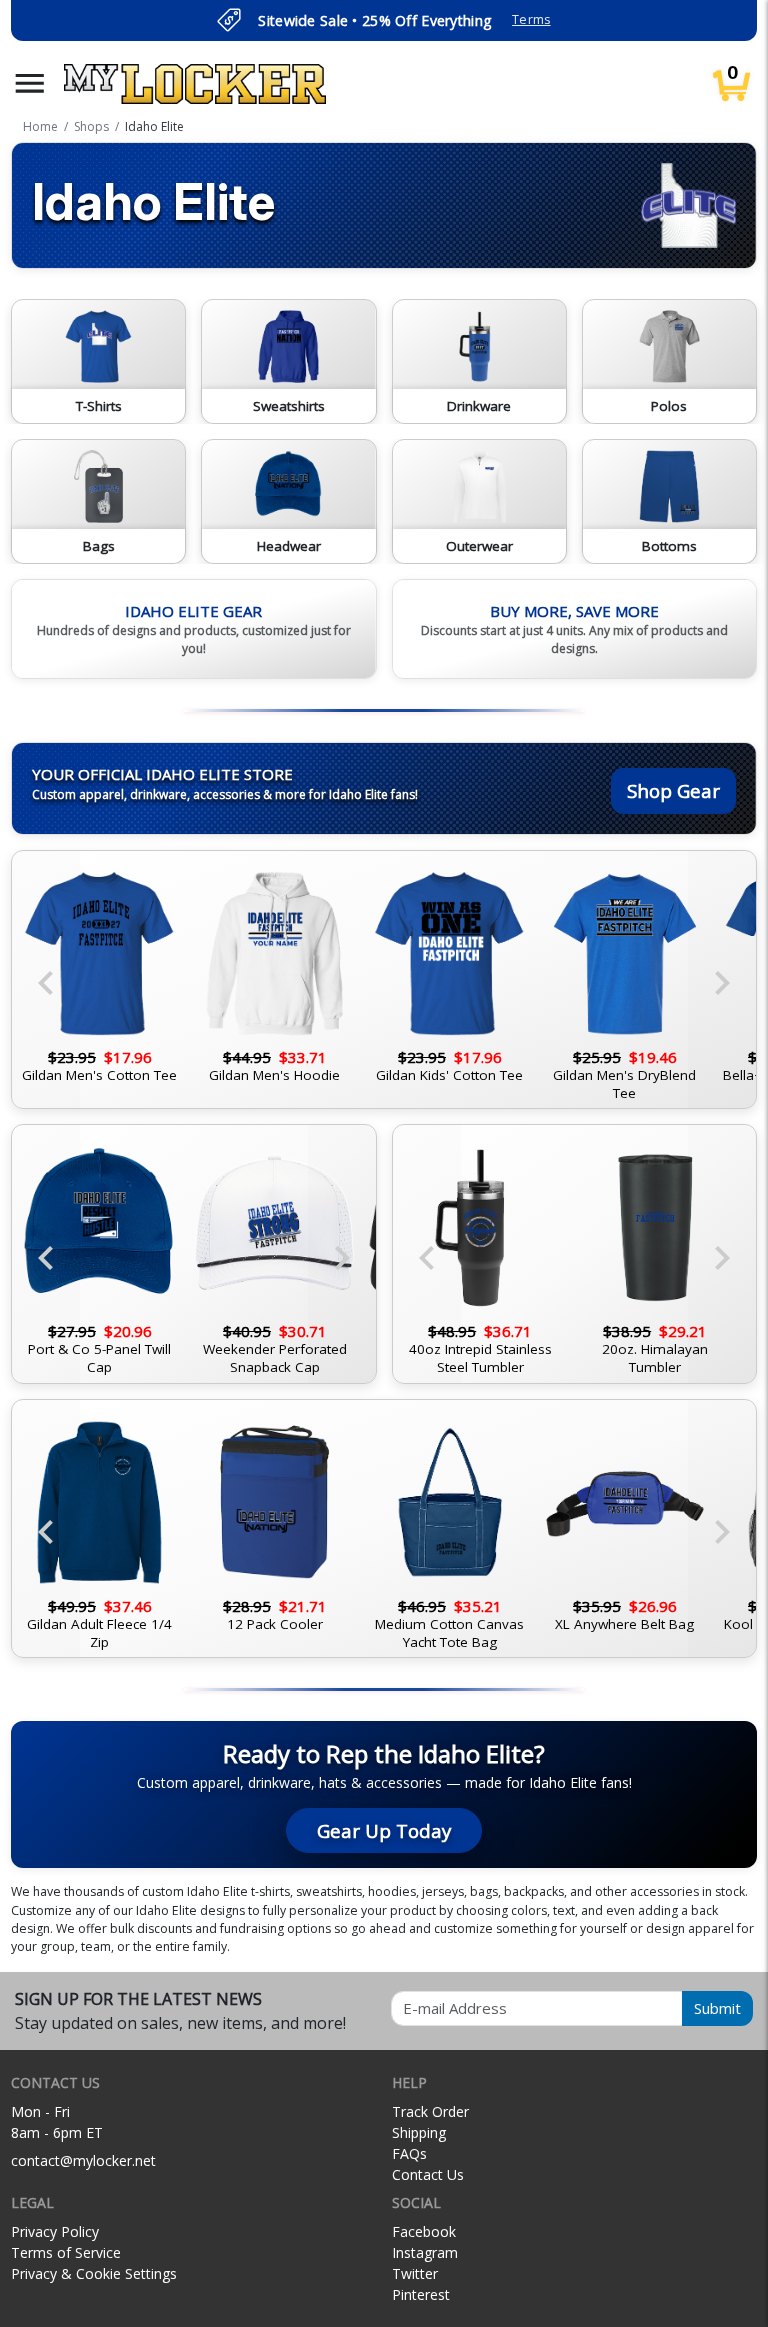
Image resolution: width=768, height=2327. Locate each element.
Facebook (424, 2231)
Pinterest (421, 2294)
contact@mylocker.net (83, 2160)
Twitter (415, 2273)
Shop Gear (673, 790)
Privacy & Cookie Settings (94, 2273)
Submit (717, 2008)
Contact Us (428, 2174)
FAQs (409, 2153)
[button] (30, 83)
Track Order (430, 2111)
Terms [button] (531, 19)
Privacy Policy (55, 2231)
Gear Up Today (384, 1830)
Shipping (419, 2132)
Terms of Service (66, 2252)
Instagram (425, 2252)
